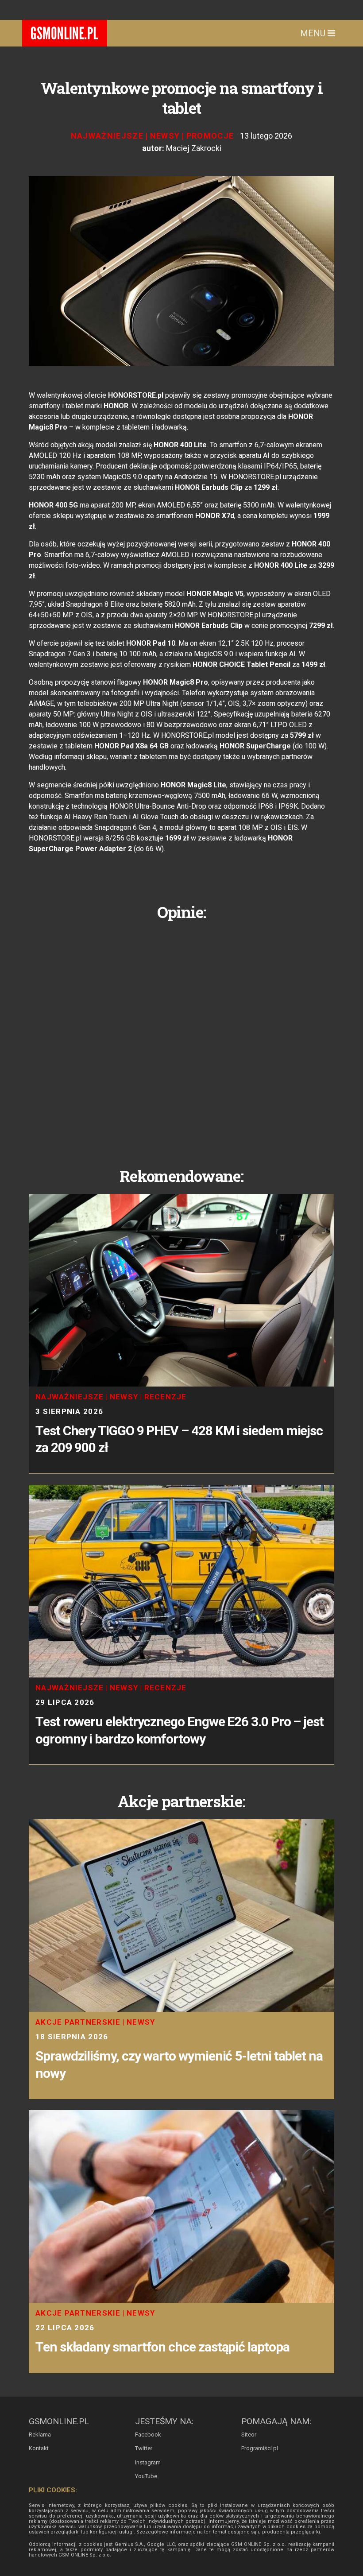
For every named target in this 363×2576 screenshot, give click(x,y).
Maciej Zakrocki (194, 148)
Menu (314, 33)
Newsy (165, 136)
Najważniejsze (107, 136)
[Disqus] (181, 1037)
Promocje (210, 136)
